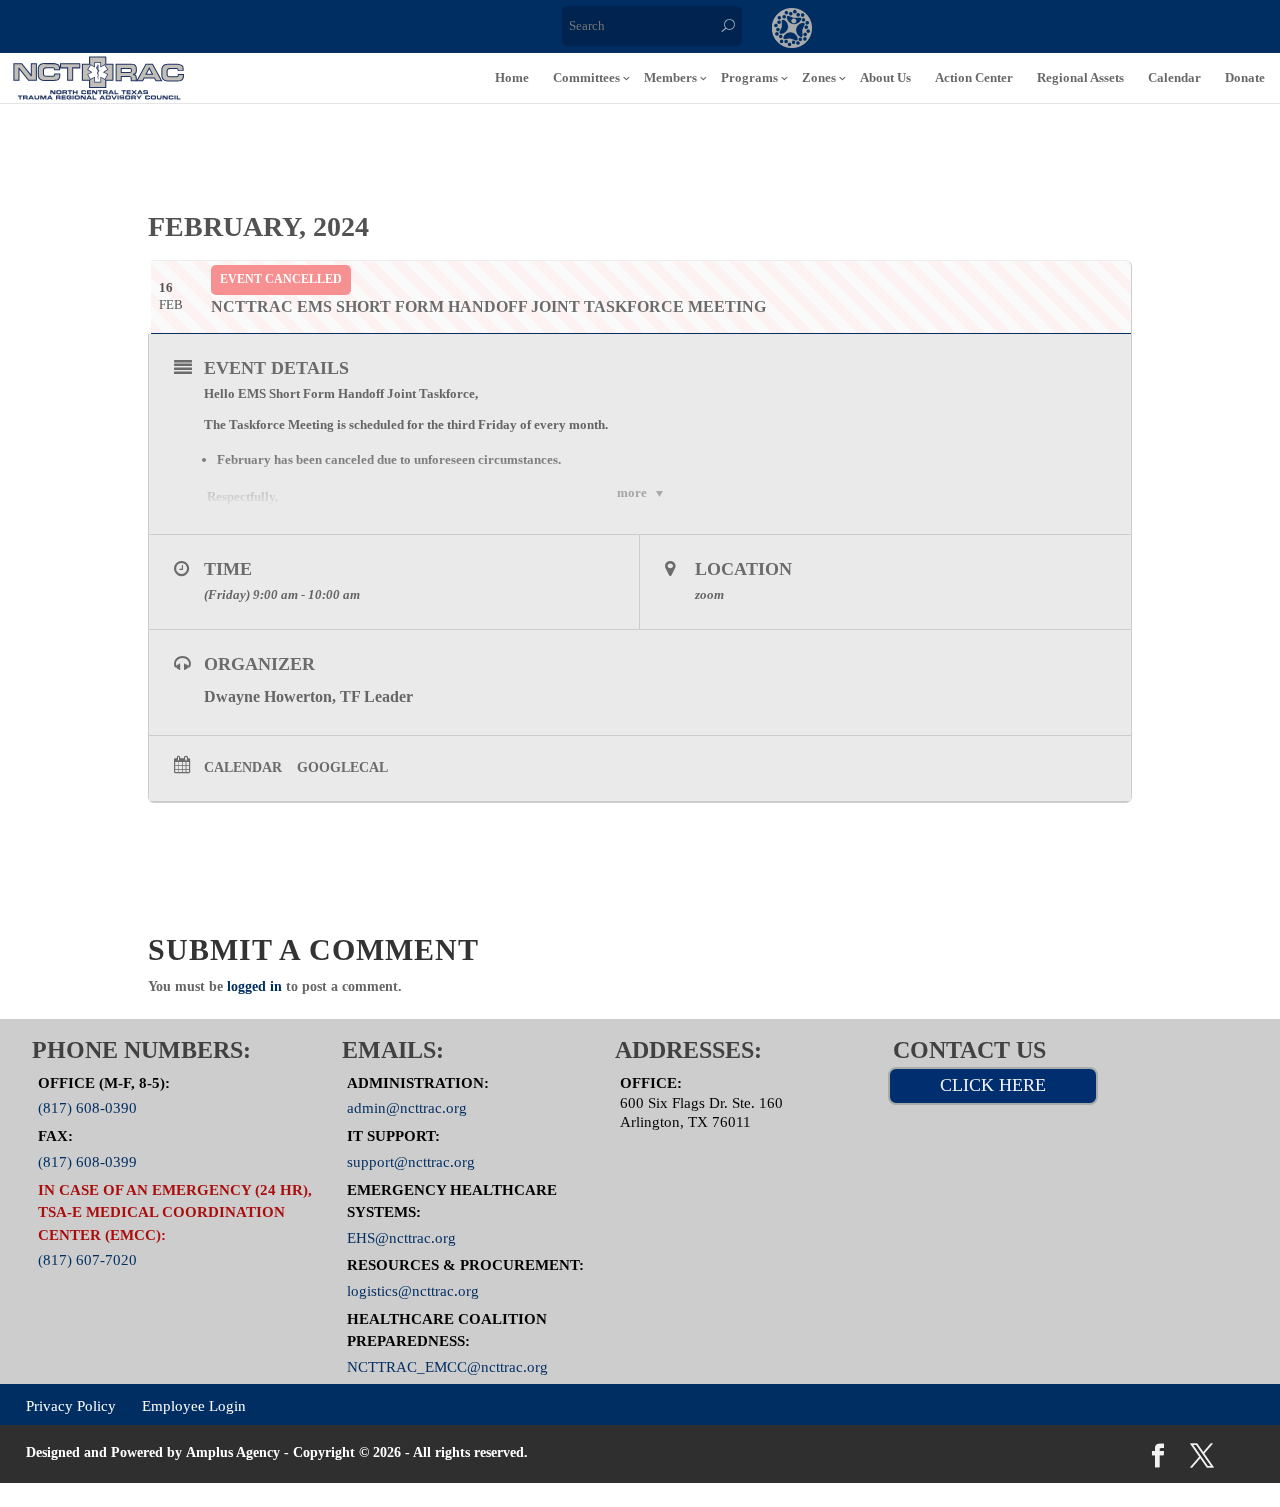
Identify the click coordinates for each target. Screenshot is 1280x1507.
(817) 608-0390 (87, 1108)
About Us (885, 77)
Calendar (1174, 77)
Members (670, 77)
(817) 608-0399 (87, 1161)
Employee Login (194, 1405)
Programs (749, 77)
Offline (956, 30)
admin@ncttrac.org (407, 1108)
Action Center (974, 77)
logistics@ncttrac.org (413, 1291)
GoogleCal (342, 767)
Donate (1245, 77)
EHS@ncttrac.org (401, 1237)
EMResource (874, 30)
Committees (586, 77)
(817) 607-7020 (87, 1260)
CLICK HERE (993, 1085)
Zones (819, 77)
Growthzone (792, 30)
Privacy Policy (71, 1405)
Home (512, 77)
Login (1120, 30)
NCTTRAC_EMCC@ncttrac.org (447, 1366)
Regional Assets (1080, 77)
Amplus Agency (233, 1452)
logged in (254, 986)
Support (1038, 30)
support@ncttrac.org (411, 1161)
